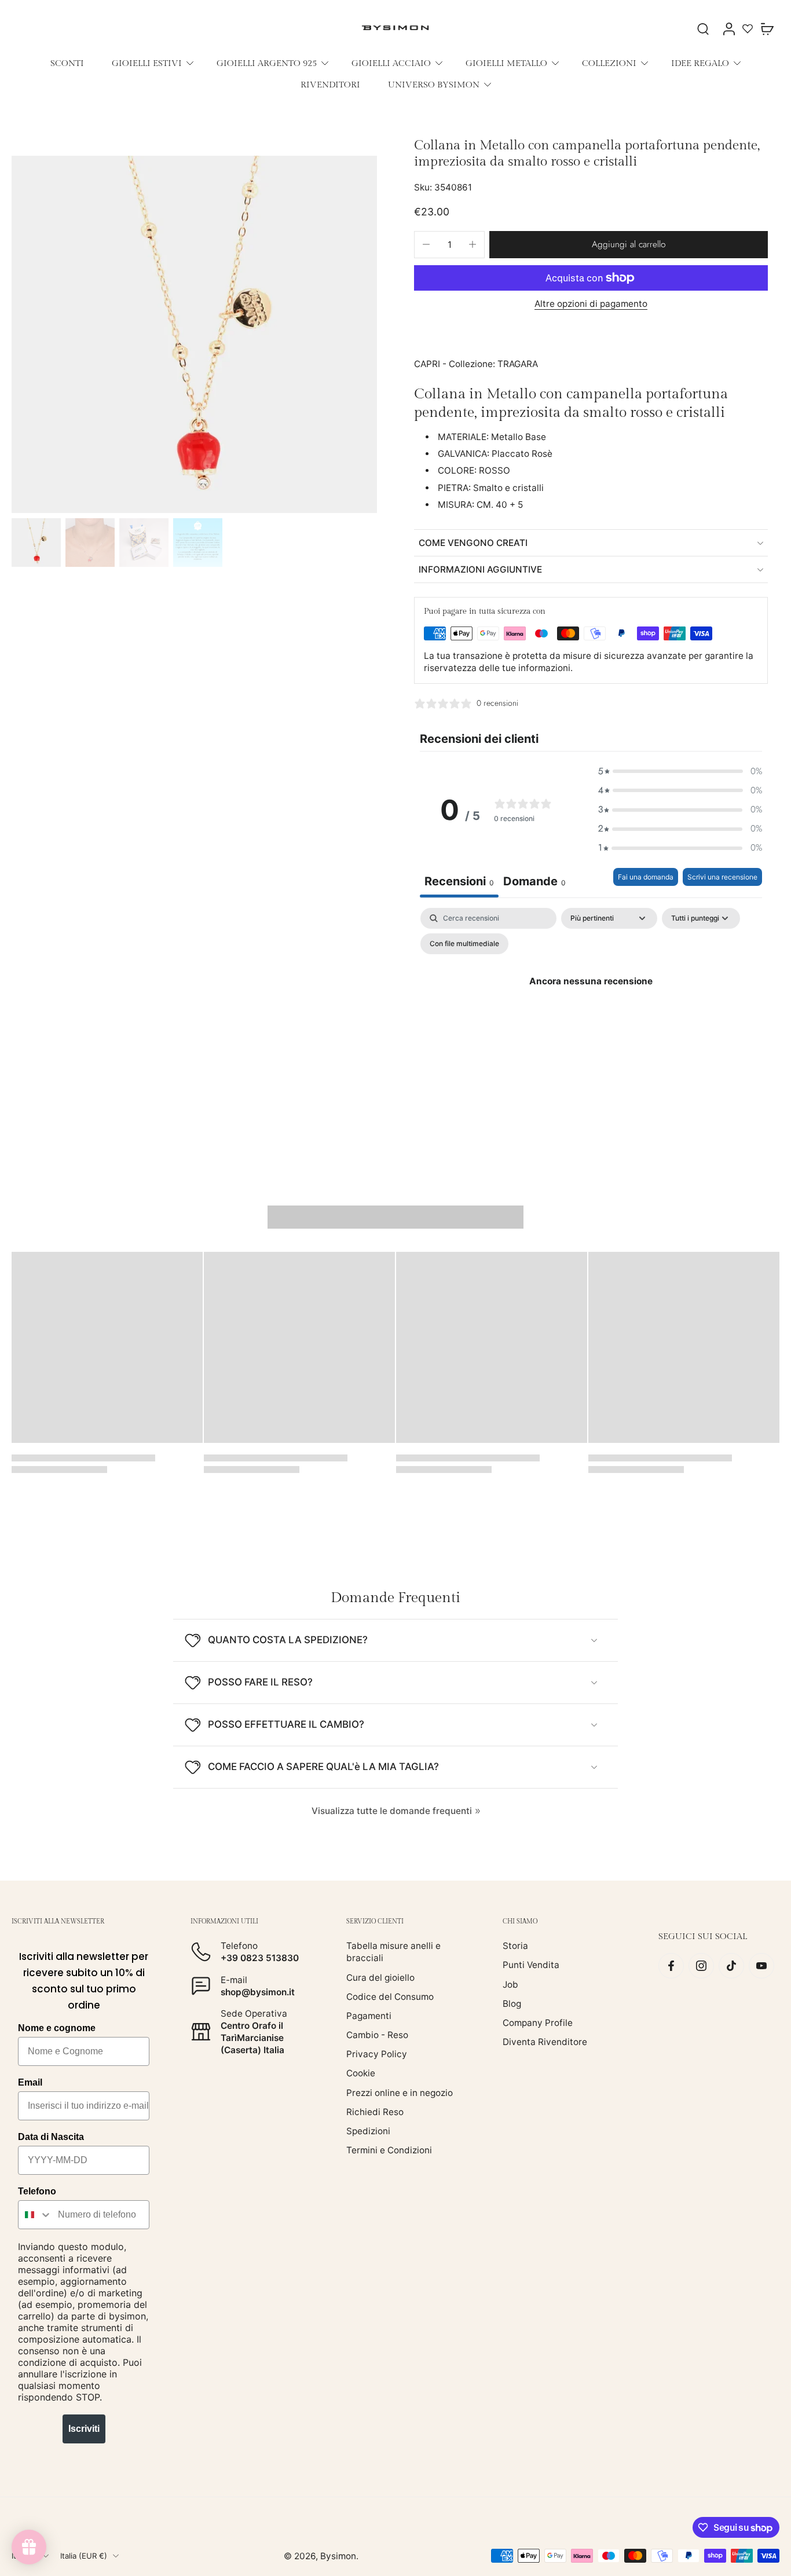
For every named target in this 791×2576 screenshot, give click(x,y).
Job (510, 1984)
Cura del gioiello (380, 1977)
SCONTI (67, 63)
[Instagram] (701, 1966)
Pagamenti (369, 2016)
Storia (515, 1946)
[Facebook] (671, 1966)
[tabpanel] (591, 1007)
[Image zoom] (194, 335)
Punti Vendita (531, 1965)
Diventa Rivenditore (545, 2042)
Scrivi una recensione (722, 877)
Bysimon (338, 2555)
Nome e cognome (57, 2028)
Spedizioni (368, 2131)
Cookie (361, 2073)
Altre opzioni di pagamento (591, 304)
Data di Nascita (51, 2137)
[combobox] (35, 2215)
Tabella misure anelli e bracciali (393, 1952)
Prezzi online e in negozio (400, 2092)
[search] (703, 28)
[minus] (426, 244)
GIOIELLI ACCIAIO (391, 63)
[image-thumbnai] (36, 543)
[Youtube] (761, 1966)
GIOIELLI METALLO (506, 63)
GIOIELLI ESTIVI (147, 63)
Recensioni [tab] (459, 881)
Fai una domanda (646, 877)
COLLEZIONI (609, 63)
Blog (512, 2003)
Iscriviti (84, 2429)
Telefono (37, 2191)
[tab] (534, 883)
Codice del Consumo (390, 1996)
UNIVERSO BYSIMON (434, 85)
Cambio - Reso (377, 2035)
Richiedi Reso (375, 2111)
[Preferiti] (748, 28)
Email (30, 2082)
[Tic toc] (731, 1966)
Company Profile (538, 2023)
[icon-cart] (767, 28)
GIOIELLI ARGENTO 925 (267, 63)
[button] (629, 245)
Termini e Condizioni (389, 2150)
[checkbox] (464, 944)
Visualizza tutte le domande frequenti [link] (392, 1811)
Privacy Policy (377, 2054)
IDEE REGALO (700, 63)
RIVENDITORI (330, 85)
